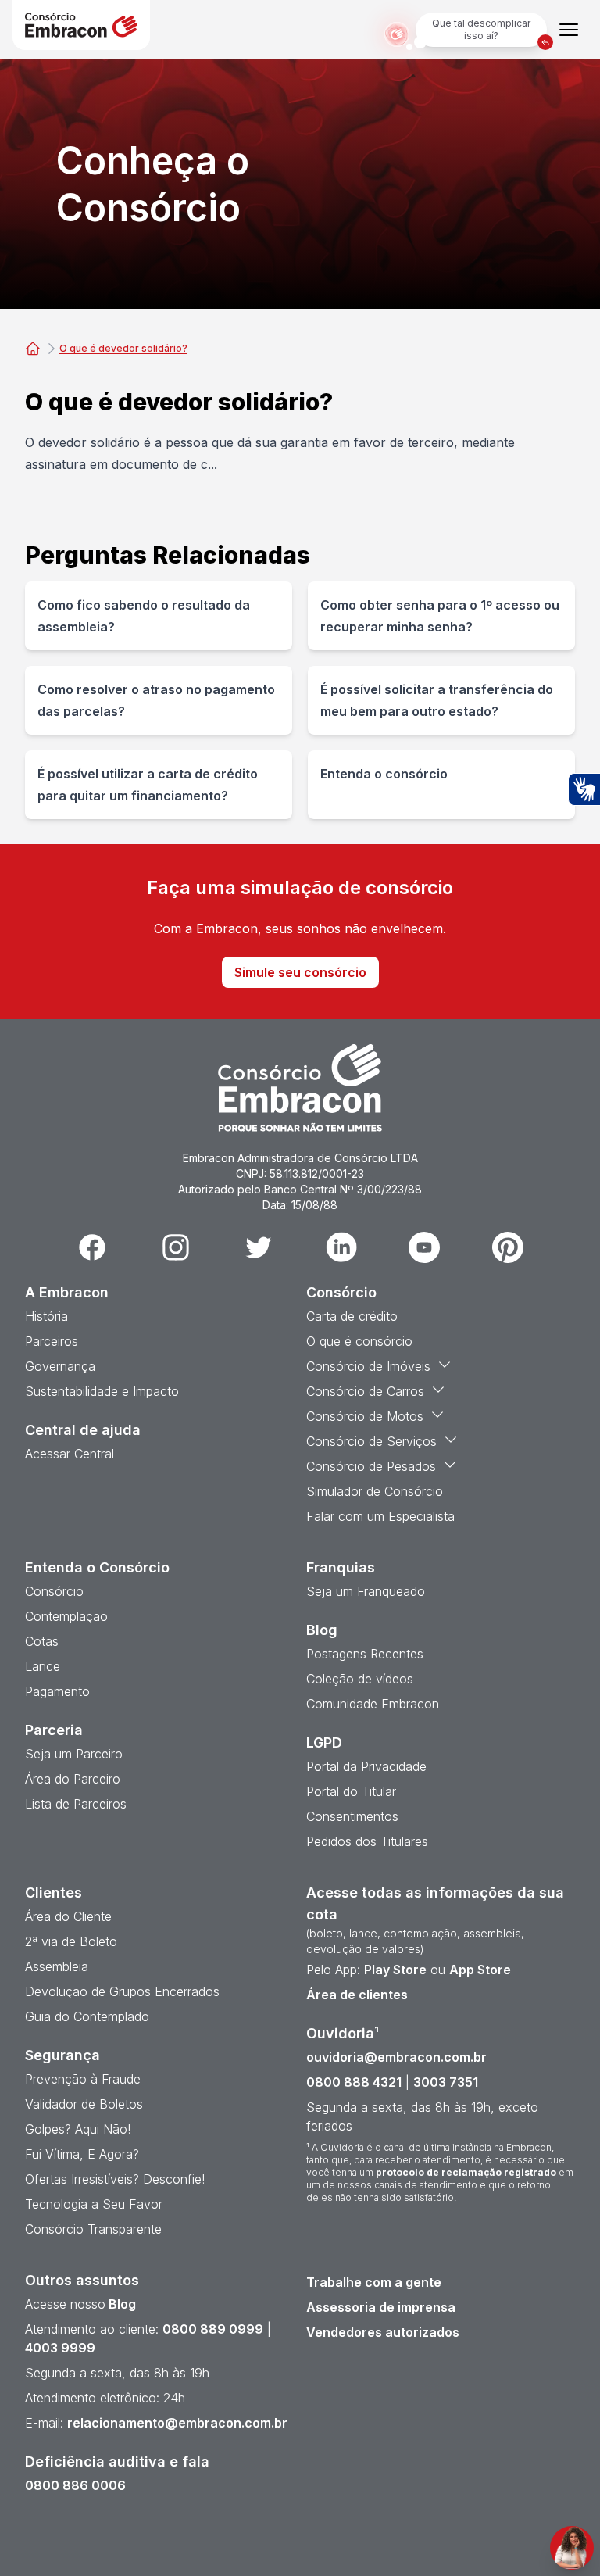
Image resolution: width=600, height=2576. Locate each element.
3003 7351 (446, 2082)
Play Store (395, 1970)
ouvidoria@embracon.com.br (396, 2057)
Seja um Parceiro (74, 1754)
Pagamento (57, 1691)
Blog (121, 2304)
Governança (60, 1366)
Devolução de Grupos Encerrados (122, 1991)
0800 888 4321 (354, 2082)
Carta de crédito (352, 1316)
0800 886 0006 (75, 2485)
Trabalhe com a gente (374, 2282)
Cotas (42, 1641)
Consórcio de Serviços (371, 1441)
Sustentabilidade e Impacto (102, 1391)
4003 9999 (60, 2348)
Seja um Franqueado (366, 1591)
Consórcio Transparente (93, 2229)
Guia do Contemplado (87, 2016)
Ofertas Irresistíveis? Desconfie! (115, 2179)
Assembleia (57, 1966)
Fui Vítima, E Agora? (82, 2154)
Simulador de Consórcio (375, 1491)
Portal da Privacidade (366, 1766)
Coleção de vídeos (360, 1679)
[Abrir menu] (569, 30)
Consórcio (54, 1591)
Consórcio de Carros (365, 1391)
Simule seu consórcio (300, 972)
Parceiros (52, 1341)
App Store (480, 1970)
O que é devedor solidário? (123, 348)
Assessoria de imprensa (381, 2307)
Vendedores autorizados (383, 2332)
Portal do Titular (351, 1791)
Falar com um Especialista (380, 1516)
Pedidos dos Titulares (367, 1841)
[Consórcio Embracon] (33, 349)
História (46, 1316)
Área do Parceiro (73, 1779)
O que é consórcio (359, 1341)
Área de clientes (357, 1995)
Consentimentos (352, 1816)
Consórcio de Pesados (371, 1466)
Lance (43, 1666)
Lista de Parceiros (76, 1804)
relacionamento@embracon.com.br (177, 2423)
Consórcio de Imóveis (368, 1366)
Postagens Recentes (365, 1654)
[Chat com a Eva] (572, 2548)
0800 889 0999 (213, 2329)
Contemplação (66, 1616)
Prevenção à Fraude (83, 2079)
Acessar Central (70, 1454)
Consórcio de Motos (365, 1416)
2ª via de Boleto (71, 1941)
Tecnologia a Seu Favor (94, 2204)
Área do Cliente (68, 1916)
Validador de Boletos (84, 2104)
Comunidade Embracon (373, 1704)
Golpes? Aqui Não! (78, 2129)
